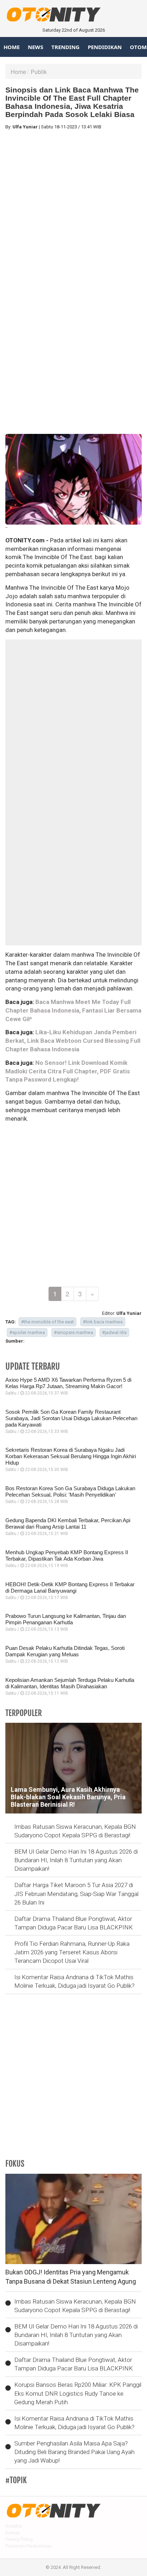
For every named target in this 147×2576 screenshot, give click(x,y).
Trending (65, 47)
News (36, 47)
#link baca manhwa (103, 1322)
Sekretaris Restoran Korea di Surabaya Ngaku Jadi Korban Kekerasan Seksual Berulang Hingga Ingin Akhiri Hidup (71, 1456)
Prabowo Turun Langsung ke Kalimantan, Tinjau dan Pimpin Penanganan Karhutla (66, 1619)
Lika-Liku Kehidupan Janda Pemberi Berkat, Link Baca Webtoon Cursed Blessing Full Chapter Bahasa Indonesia (73, 1041)
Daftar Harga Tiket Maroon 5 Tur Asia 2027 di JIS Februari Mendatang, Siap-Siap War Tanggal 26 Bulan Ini (76, 1894)
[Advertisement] (73, 209)
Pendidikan (105, 47)
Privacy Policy (19, 2539)
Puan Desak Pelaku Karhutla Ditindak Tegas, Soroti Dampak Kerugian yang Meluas (65, 1651)
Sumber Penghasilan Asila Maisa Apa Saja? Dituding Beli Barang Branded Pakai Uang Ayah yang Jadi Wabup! (74, 2452)
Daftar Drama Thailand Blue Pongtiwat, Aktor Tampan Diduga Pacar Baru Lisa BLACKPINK (73, 1923)
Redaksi (14, 2526)
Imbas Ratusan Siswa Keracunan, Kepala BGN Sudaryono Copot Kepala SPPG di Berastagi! (75, 1831)
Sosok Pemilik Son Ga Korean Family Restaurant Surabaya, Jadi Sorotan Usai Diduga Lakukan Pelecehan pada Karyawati (71, 1418)
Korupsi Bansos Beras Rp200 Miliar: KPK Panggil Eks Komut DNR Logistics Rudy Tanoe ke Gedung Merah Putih (78, 2393)
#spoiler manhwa (27, 1332)
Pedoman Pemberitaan (29, 2546)
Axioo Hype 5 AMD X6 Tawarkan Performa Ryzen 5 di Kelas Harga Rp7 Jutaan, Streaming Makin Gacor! (68, 1383)
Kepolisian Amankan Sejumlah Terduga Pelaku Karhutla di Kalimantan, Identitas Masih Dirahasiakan (70, 1683)
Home (12, 47)
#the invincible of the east (47, 1322)
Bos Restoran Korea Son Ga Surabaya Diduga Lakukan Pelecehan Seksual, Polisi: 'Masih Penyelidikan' (70, 1491)
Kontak (13, 2533)
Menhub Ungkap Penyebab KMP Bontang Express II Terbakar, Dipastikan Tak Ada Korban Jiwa (67, 1555)
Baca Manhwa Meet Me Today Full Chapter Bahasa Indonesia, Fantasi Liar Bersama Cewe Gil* (73, 1010)
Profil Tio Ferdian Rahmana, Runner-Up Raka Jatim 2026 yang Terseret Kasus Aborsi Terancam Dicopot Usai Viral (72, 1952)
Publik (39, 72)
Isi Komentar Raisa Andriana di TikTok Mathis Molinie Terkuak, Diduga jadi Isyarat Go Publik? (74, 1981)
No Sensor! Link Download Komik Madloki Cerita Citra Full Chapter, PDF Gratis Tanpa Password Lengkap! (68, 1071)
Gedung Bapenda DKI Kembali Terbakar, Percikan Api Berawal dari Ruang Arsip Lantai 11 (68, 1523)
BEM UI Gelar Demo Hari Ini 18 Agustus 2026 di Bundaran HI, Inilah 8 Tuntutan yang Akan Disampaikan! (76, 1860)
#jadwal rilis (114, 1332)
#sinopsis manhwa (73, 1332)
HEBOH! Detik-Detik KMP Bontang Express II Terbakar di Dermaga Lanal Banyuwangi (70, 1587)
